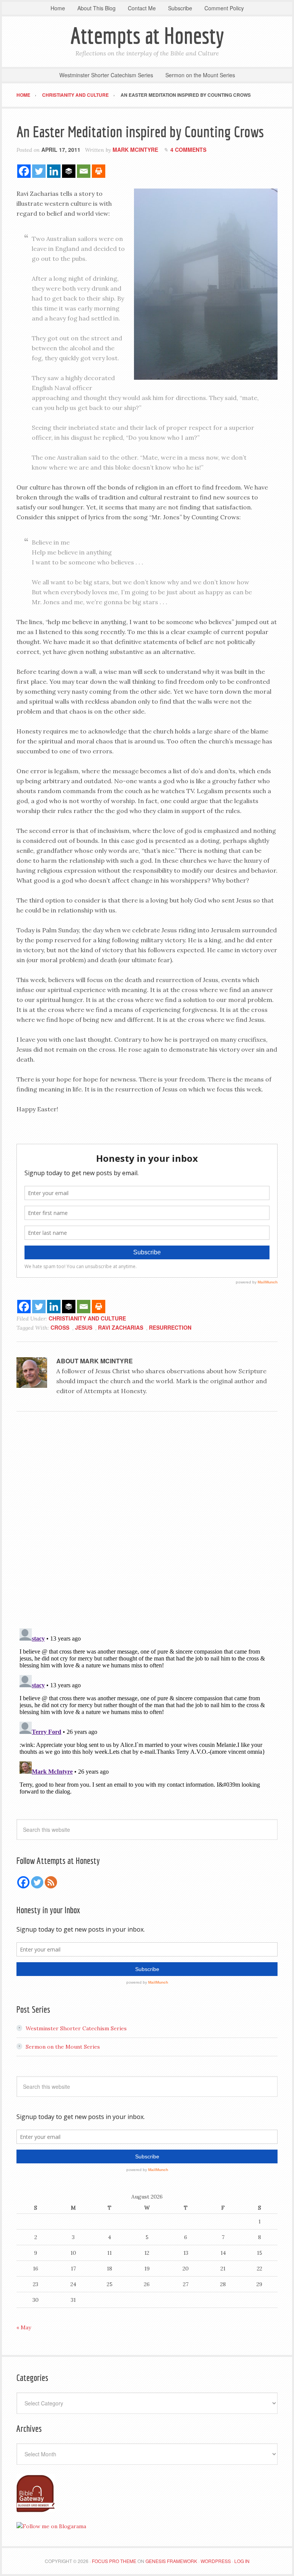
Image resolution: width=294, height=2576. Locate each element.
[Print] (99, 171)
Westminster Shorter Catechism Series (76, 2028)
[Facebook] (24, 171)
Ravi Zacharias (121, 1327)
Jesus (84, 1327)
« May (24, 2327)
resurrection (170, 1327)
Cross (60, 1327)
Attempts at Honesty (147, 35)
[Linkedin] (54, 171)
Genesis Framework (171, 2561)
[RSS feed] (51, 1882)
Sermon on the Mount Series (63, 2047)
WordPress (216, 2561)
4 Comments (188, 150)
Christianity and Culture (87, 1318)
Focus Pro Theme (114, 2561)
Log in (242, 2561)
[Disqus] (147, 1522)
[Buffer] (69, 171)
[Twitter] (39, 171)
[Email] (84, 171)
